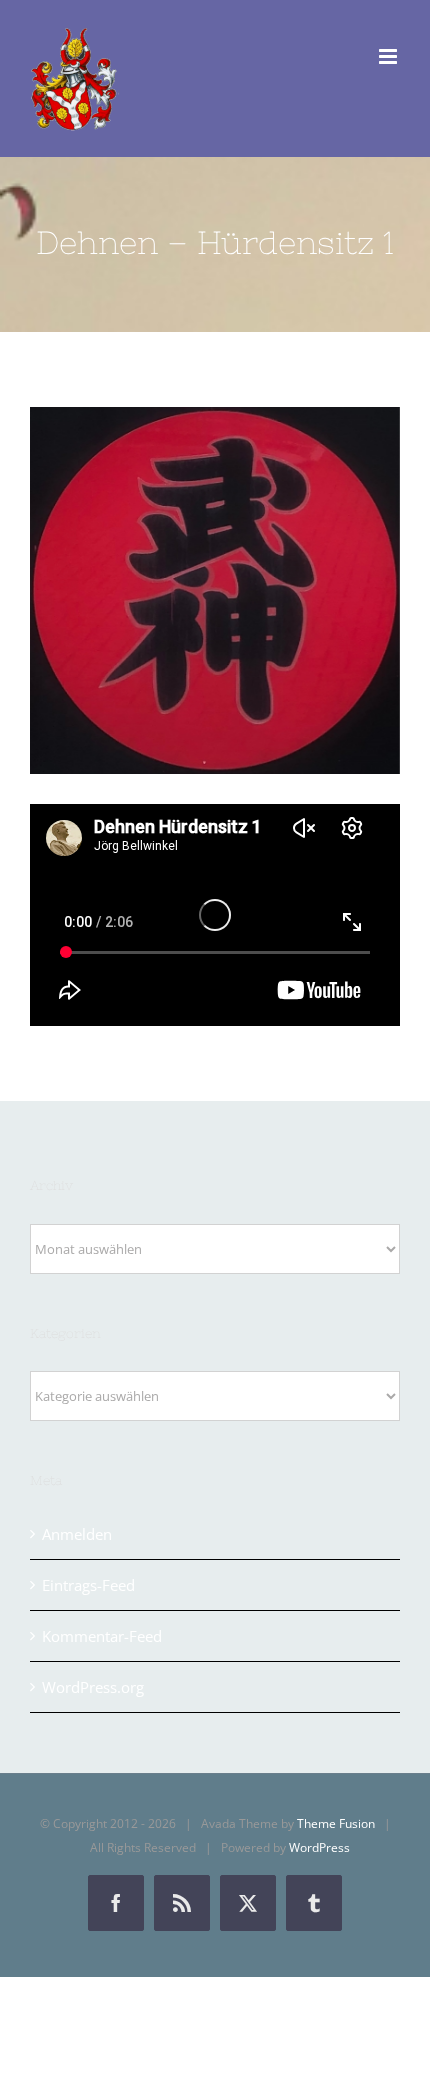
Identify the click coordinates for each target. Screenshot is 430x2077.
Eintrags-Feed (88, 1585)
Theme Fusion (336, 1823)
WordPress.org (93, 1687)
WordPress (319, 1847)
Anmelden (77, 1534)
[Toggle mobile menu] (389, 56)
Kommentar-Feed (102, 1636)
